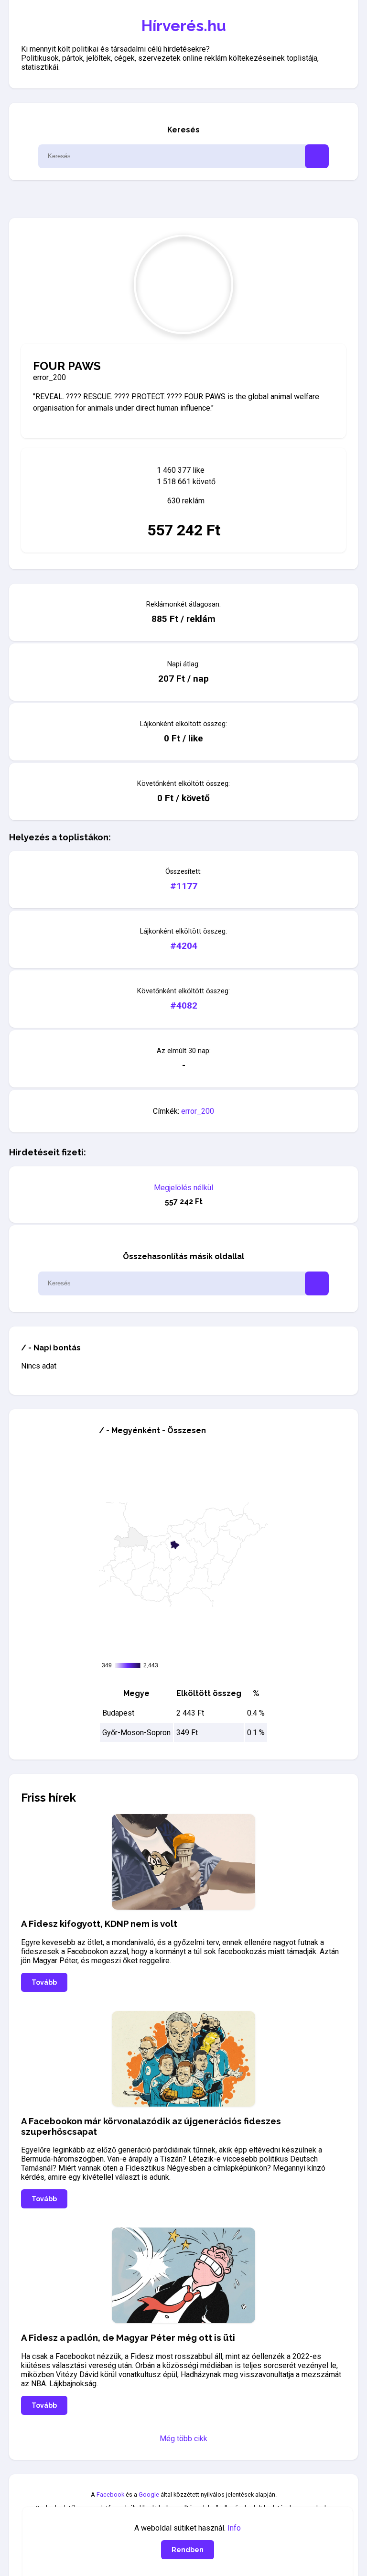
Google (149, 2494)
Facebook (110, 2494)
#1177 (184, 886)
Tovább (44, 1982)
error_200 (198, 1111)
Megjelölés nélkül (183, 1188)
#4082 (184, 1005)
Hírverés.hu (184, 26)
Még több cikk (183, 2439)
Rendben (188, 2550)
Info (234, 2528)
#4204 (184, 946)
